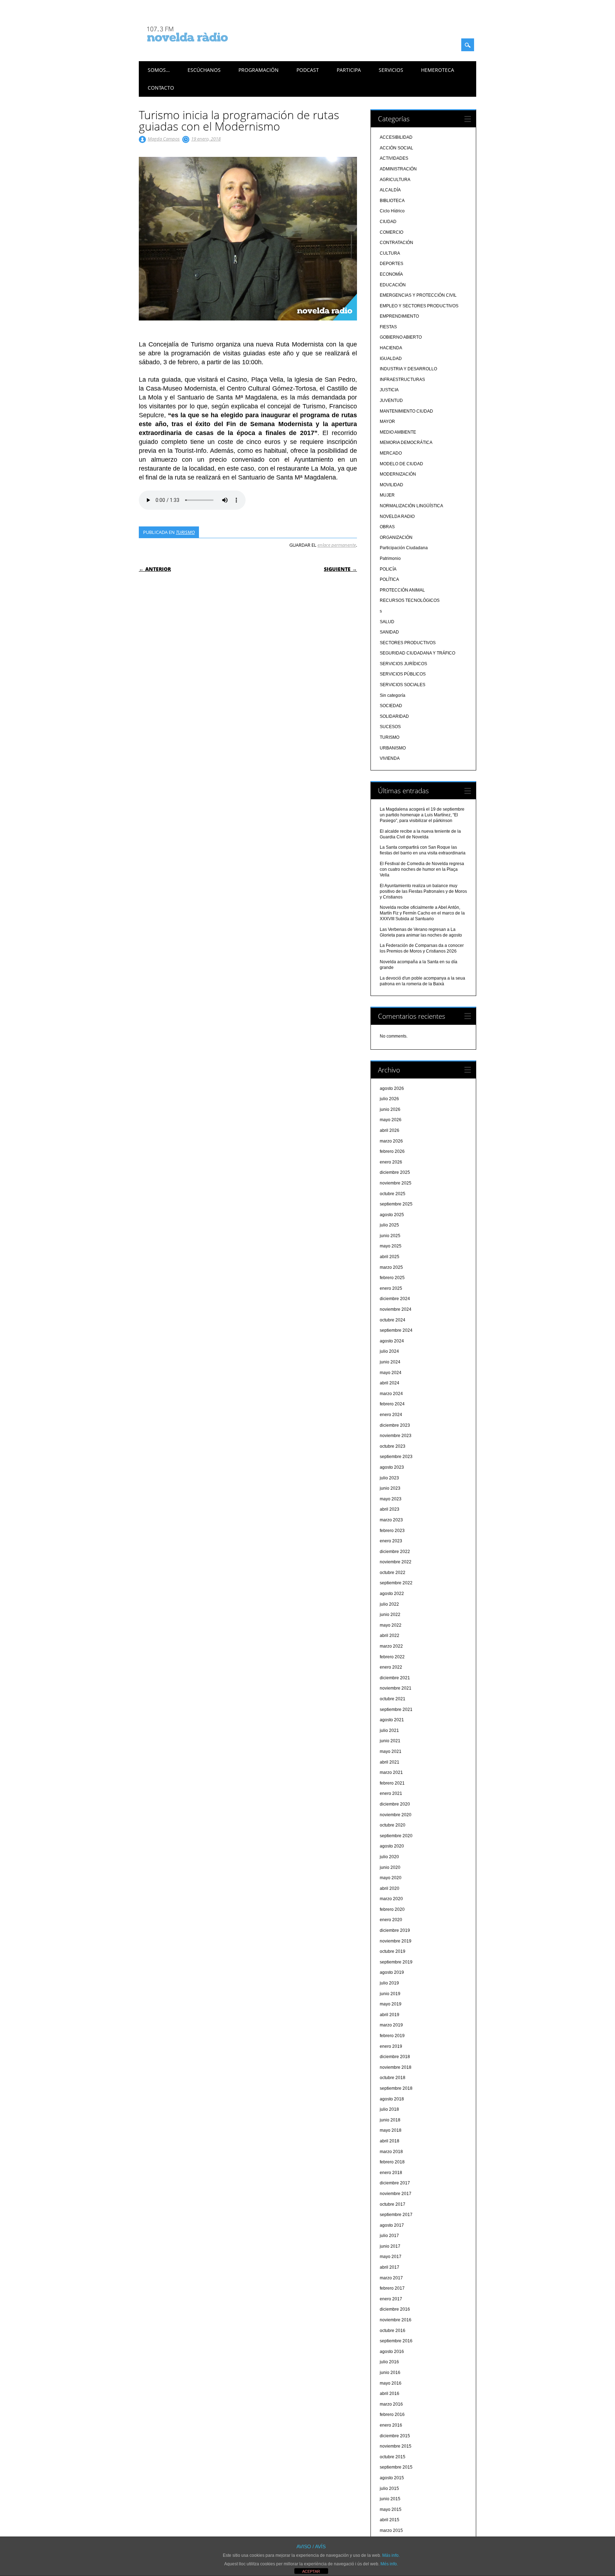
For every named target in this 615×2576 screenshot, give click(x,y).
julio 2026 (389, 1099)
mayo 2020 (391, 1878)
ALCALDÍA (390, 190)
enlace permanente (337, 545)
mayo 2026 (391, 1120)
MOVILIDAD (391, 485)
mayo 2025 (391, 1246)
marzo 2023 (391, 1520)
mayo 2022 (391, 1625)
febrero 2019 (392, 2036)
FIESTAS (388, 327)
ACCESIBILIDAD (396, 137)
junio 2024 (390, 1362)
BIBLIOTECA (392, 201)
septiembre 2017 (396, 2215)
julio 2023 (389, 1478)
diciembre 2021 (395, 1678)
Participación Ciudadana (404, 548)
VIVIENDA (390, 758)
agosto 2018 (392, 2099)
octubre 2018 (393, 2078)
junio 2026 (390, 1109)
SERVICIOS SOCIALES (403, 685)
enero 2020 (391, 1920)
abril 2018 (390, 2141)
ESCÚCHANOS (204, 70)
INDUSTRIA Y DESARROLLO (408, 369)
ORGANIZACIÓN (396, 537)
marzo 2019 (391, 2025)
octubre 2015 (393, 2457)
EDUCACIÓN (393, 285)
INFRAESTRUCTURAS (402, 380)
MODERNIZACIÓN (398, 474)
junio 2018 (390, 2120)
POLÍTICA (389, 579)
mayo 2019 (391, 2004)
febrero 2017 (392, 2288)
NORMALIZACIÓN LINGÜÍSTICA (411, 506)
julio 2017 (389, 2236)
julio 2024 (389, 1351)
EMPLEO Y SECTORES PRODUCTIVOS (419, 306)
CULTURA (390, 253)
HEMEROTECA (438, 70)
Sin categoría (393, 695)
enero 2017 (391, 2299)
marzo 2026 (391, 1141)
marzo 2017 (391, 2278)
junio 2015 (390, 2499)
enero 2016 (391, 2425)
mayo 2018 (391, 2130)
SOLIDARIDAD (394, 716)
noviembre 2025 (396, 1183)
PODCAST (308, 70)
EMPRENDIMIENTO (399, 316)
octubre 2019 (393, 1951)
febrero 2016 (392, 2415)
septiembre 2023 (396, 1457)
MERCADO (391, 453)
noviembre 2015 (396, 2446)
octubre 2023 (393, 1446)
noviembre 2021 (396, 1688)
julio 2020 (389, 1857)
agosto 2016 (392, 2352)
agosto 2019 (392, 1972)
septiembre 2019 (396, 1962)
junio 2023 (390, 1488)
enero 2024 (391, 1415)
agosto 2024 (392, 1341)
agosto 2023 (392, 1467)
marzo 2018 (391, 2152)
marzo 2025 (391, 1267)
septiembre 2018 (396, 2088)
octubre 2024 (393, 1320)
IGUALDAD (391, 359)
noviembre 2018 (396, 2067)
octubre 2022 (393, 1573)
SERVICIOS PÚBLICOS (403, 674)
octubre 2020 (393, 1825)
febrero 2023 (392, 1531)
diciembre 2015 (395, 2436)
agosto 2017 (392, 2225)
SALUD (387, 622)
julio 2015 (389, 2488)
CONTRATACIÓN (396, 243)
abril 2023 (390, 1509)
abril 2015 (390, 2520)
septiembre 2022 (396, 1583)
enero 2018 (391, 2173)
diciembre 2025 (395, 1172)
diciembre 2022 (395, 1552)
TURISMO (185, 532)
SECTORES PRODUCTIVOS (408, 643)
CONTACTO (161, 88)
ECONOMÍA (391, 274)
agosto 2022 (392, 1594)
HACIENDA (391, 348)
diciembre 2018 (395, 2057)
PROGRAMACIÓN (259, 70)
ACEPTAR (311, 2571)
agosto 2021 (392, 1720)
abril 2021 (390, 1762)
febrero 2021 (392, 1783)
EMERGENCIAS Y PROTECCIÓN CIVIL (418, 295)
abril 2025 (390, 1257)
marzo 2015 (391, 2530)
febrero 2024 (392, 1404)
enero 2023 (391, 1541)
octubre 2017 (393, 2204)
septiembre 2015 (396, 2467)
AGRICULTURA (395, 180)
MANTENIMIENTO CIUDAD (406, 411)
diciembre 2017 (395, 2183)
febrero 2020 (392, 1909)
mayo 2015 (391, 2509)
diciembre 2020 (395, 1804)
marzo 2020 (391, 1899)
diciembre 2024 (395, 1299)
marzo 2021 (391, 1772)
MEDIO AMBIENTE (398, 432)
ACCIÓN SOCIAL (396, 148)
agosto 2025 (392, 1215)
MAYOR (387, 422)
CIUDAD (388, 222)
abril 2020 (390, 1888)
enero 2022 (391, 1667)
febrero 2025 (392, 1278)
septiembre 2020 (396, 1836)
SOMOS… (159, 70)
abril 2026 (390, 1130)
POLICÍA (388, 569)
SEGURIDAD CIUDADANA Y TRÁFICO (417, 653)
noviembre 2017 (396, 2194)
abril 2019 (390, 2015)
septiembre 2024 (396, 1330)
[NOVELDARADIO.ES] (201, 48)
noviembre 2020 (396, 1815)
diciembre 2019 (395, 1930)
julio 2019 (389, 1983)
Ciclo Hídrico (392, 211)
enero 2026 (391, 1162)
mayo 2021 (391, 1751)
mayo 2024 (391, 1373)
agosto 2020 (392, 1846)
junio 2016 (390, 2373)
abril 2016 (390, 2394)
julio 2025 (389, 1225)
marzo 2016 (391, 2404)
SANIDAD (389, 632)
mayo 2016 (391, 2383)
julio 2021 (389, 1730)
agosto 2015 (392, 2478)
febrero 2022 (392, 1657)
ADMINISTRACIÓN (398, 169)
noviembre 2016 (396, 2320)
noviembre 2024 (396, 1309)
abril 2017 (390, 2267)
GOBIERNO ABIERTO (401, 337)
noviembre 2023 (396, 1436)
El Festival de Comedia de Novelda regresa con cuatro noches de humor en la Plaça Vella (422, 869)
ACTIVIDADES (394, 158)
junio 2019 (390, 1994)
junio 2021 (390, 1741)
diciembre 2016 (395, 2309)
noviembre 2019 (396, 1941)
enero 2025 (391, 1288)
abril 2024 (390, 1383)
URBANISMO (393, 748)
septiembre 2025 (396, 1204)
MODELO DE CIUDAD (401, 464)
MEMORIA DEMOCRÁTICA (406, 442)
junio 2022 (390, 1615)
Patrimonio (390, 558)
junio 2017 (390, 2246)
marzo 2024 (391, 1394)
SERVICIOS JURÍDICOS (403, 664)
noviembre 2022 (396, 1562)
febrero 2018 (392, 2162)
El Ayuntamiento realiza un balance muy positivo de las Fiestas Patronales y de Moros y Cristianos (423, 891)
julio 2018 (389, 2109)
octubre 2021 (393, 1699)
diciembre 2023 (395, 1425)
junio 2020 (390, 1867)
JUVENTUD (391, 401)
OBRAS (387, 527)
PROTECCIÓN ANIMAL (402, 590)
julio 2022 (389, 1604)
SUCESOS (390, 727)
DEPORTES (391, 264)
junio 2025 (390, 1236)
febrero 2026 (392, 1151)
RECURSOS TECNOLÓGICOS (410, 600)
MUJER (387, 495)
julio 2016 (389, 2362)
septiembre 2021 (396, 1710)
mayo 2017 (391, 2257)
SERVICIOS (391, 70)
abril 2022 (390, 1636)
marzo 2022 (391, 1646)
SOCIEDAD (391, 706)
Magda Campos (164, 139)
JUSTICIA (389, 390)
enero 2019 (391, 2046)
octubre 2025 (393, 1194)
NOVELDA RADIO (397, 516)
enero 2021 (391, 1793)
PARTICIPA (349, 70)
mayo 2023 (391, 1499)
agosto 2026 (392, 1088)
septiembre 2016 (396, 2341)
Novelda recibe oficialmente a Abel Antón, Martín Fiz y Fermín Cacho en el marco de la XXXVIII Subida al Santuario (422, 913)
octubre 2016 (393, 2331)
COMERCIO (391, 232)
